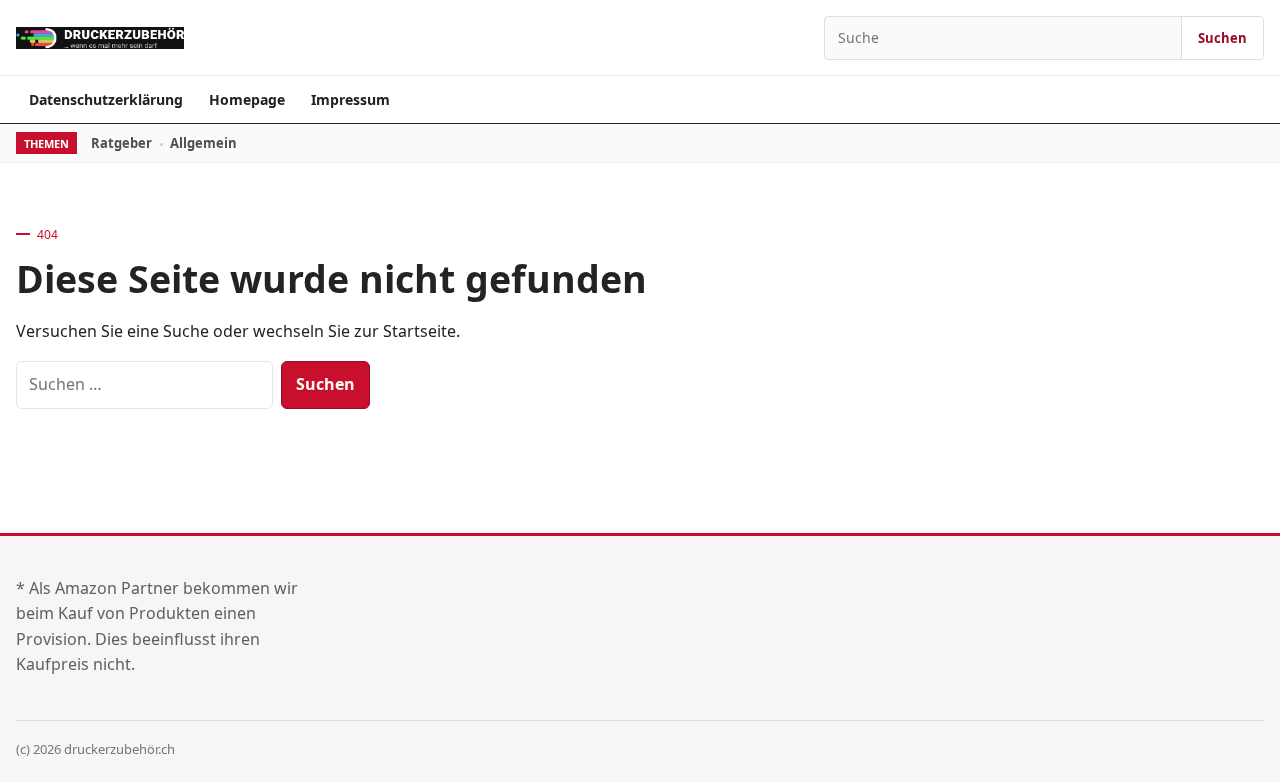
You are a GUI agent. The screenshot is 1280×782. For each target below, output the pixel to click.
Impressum (350, 99)
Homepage (247, 99)
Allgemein (203, 143)
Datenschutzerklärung (106, 99)
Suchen (1222, 38)
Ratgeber (121, 143)
